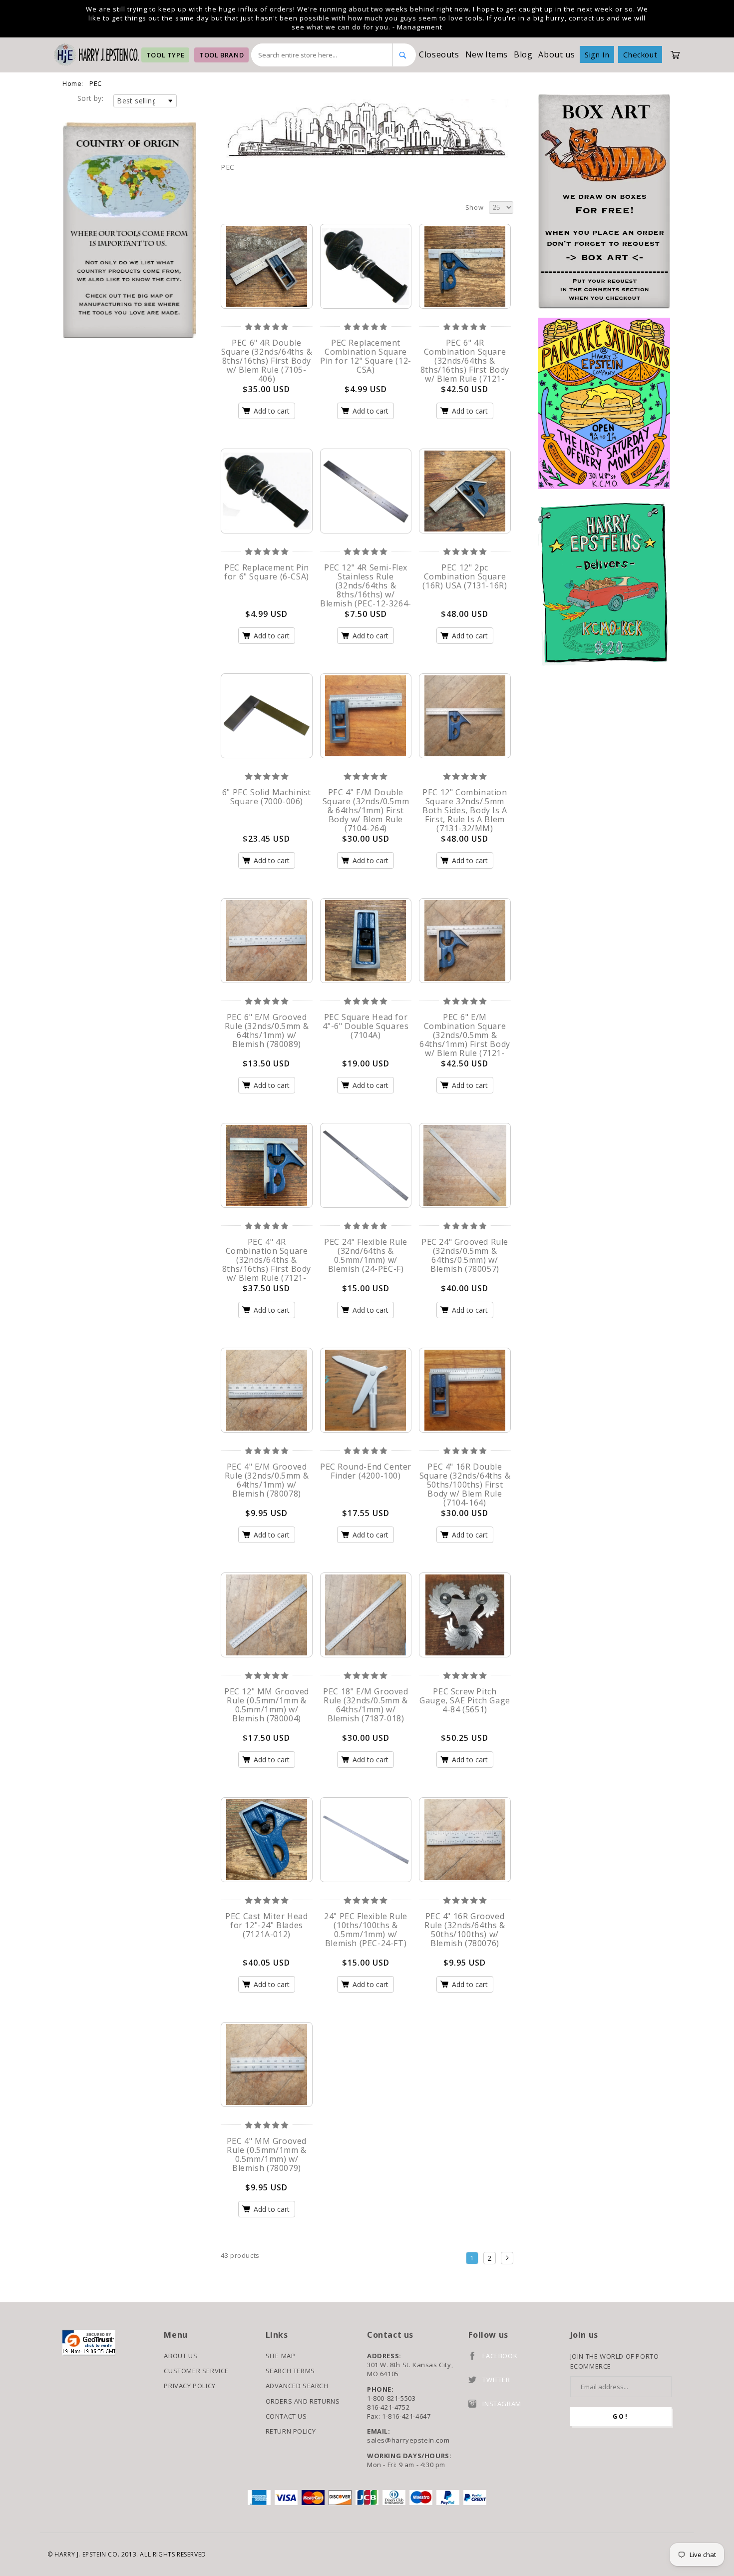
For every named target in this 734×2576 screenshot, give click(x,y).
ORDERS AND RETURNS (303, 2401)
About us (556, 54)
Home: (73, 83)
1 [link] (472, 2258)
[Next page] (507, 2258)
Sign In (597, 54)
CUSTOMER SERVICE (196, 2371)
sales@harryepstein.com (408, 2440)
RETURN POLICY (291, 2431)
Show (474, 207)
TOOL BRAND (221, 55)
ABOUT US (181, 2356)
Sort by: (90, 98)
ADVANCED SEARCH (297, 2386)
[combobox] (322, 55)
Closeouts (439, 54)
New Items (487, 54)
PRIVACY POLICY (189, 2386)
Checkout (640, 54)
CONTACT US (286, 2416)
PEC (96, 83)
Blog (523, 54)
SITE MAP (281, 2356)
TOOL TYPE (165, 55)
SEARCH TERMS (290, 2371)
